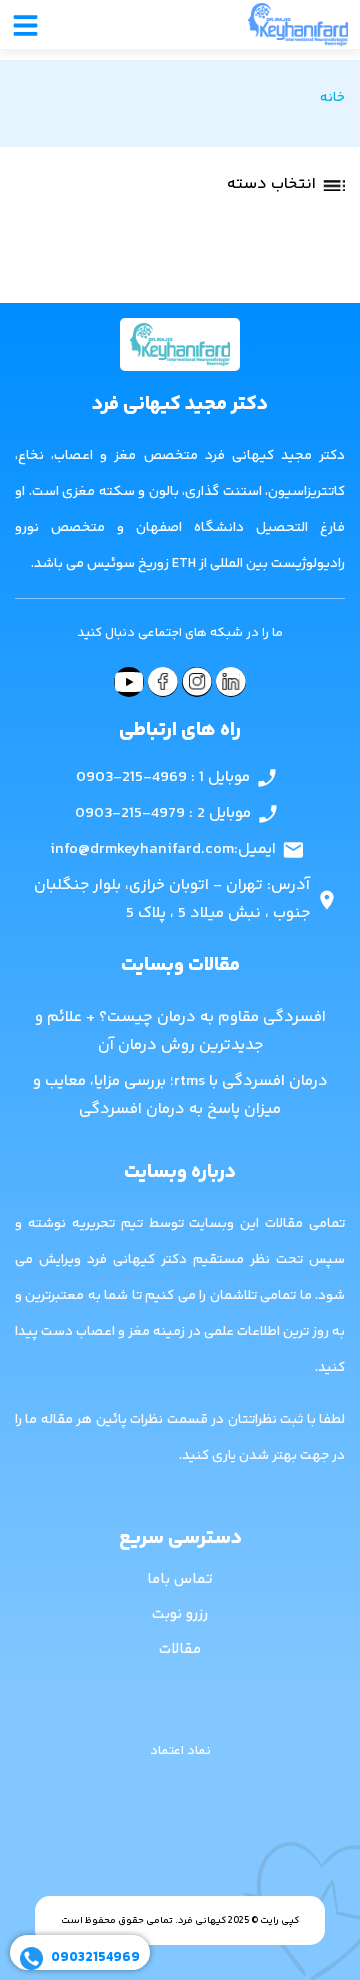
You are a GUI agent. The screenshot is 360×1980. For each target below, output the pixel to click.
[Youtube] (129, 682)
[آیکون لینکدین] (231, 682)
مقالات (180, 1649)
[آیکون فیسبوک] (163, 682)
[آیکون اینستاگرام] (197, 682)
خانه (332, 98)
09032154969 (95, 1958)
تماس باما (180, 1579)
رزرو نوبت (180, 1614)
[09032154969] (31, 1958)
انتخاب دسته (271, 184)
